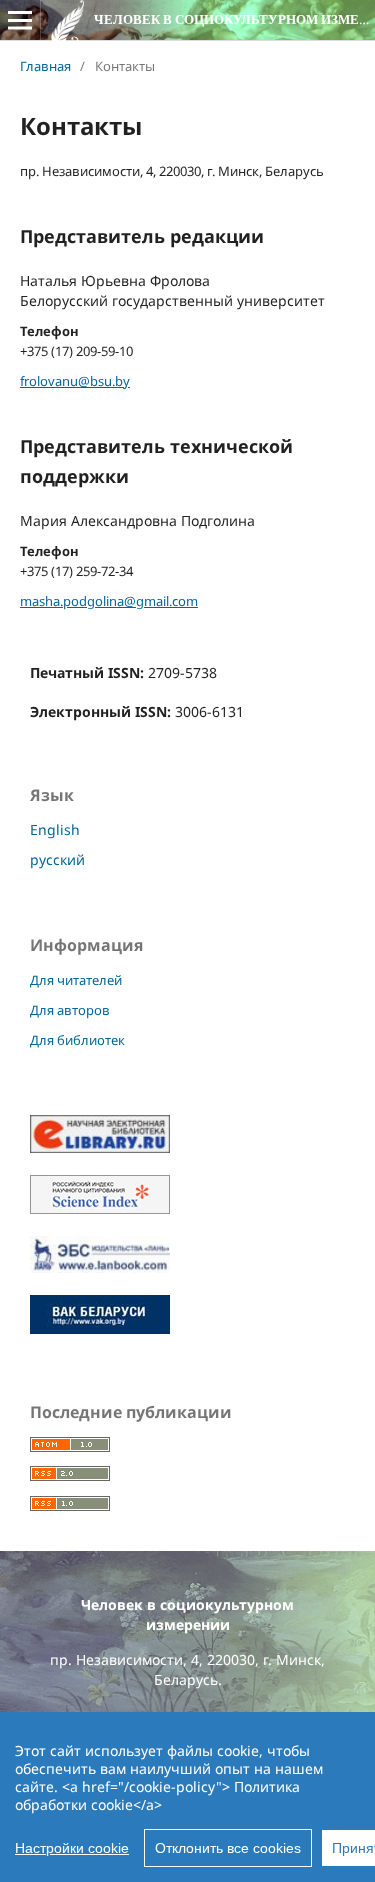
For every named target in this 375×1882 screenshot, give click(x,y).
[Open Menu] (20, 20)
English (55, 829)
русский (57, 859)
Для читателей (76, 980)
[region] (187, 1797)
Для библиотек (77, 1040)
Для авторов (70, 1010)
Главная (45, 66)
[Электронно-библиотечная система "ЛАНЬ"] (100, 1267)
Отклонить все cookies (228, 1848)
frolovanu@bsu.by (75, 381)
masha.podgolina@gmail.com (109, 601)
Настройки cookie (72, 1848)
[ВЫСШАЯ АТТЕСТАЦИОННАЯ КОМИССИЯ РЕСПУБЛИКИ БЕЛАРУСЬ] (100, 1328)
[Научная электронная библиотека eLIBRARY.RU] (100, 1147)
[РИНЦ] (100, 1208)
